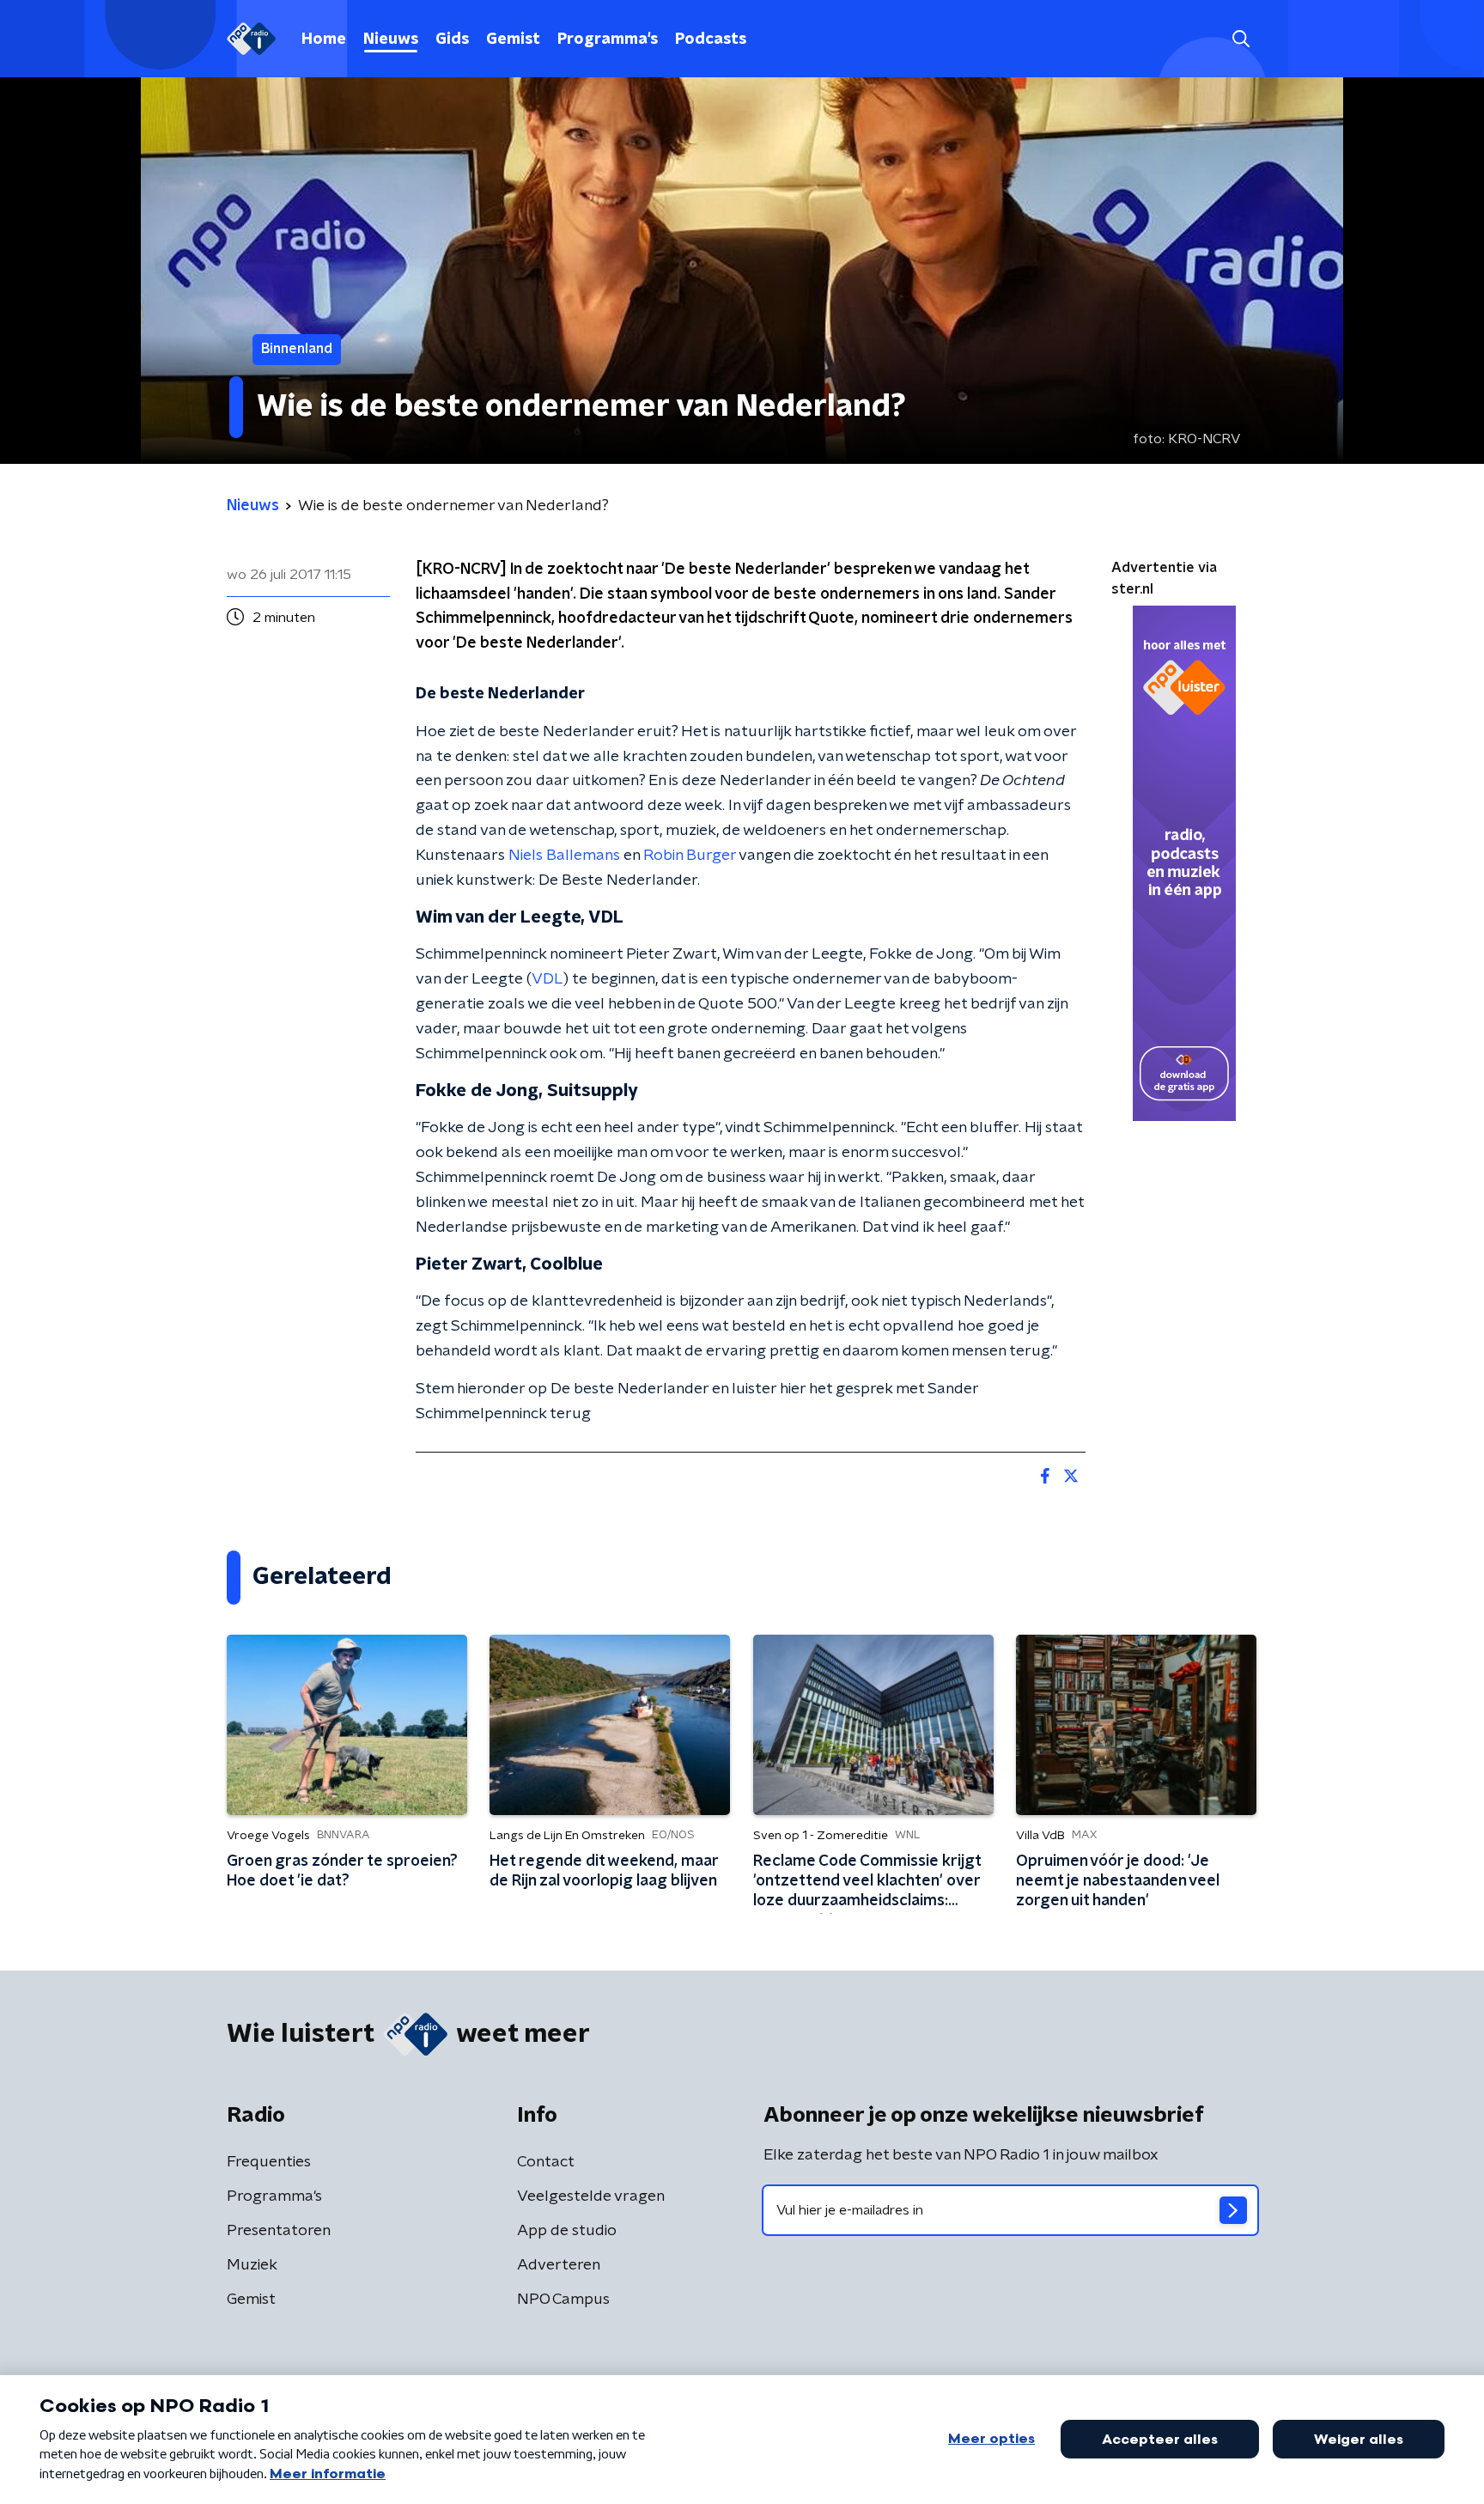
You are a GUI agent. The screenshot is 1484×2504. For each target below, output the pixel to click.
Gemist (513, 40)
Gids (452, 40)
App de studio (567, 2231)
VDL (547, 979)
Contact (546, 2162)
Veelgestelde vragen (591, 2196)
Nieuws (391, 40)
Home (324, 40)
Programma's (608, 40)
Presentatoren (279, 2231)
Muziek (252, 2265)
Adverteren (559, 2265)
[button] (1241, 39)
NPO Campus (563, 2300)
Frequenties (269, 2162)
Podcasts (711, 40)
